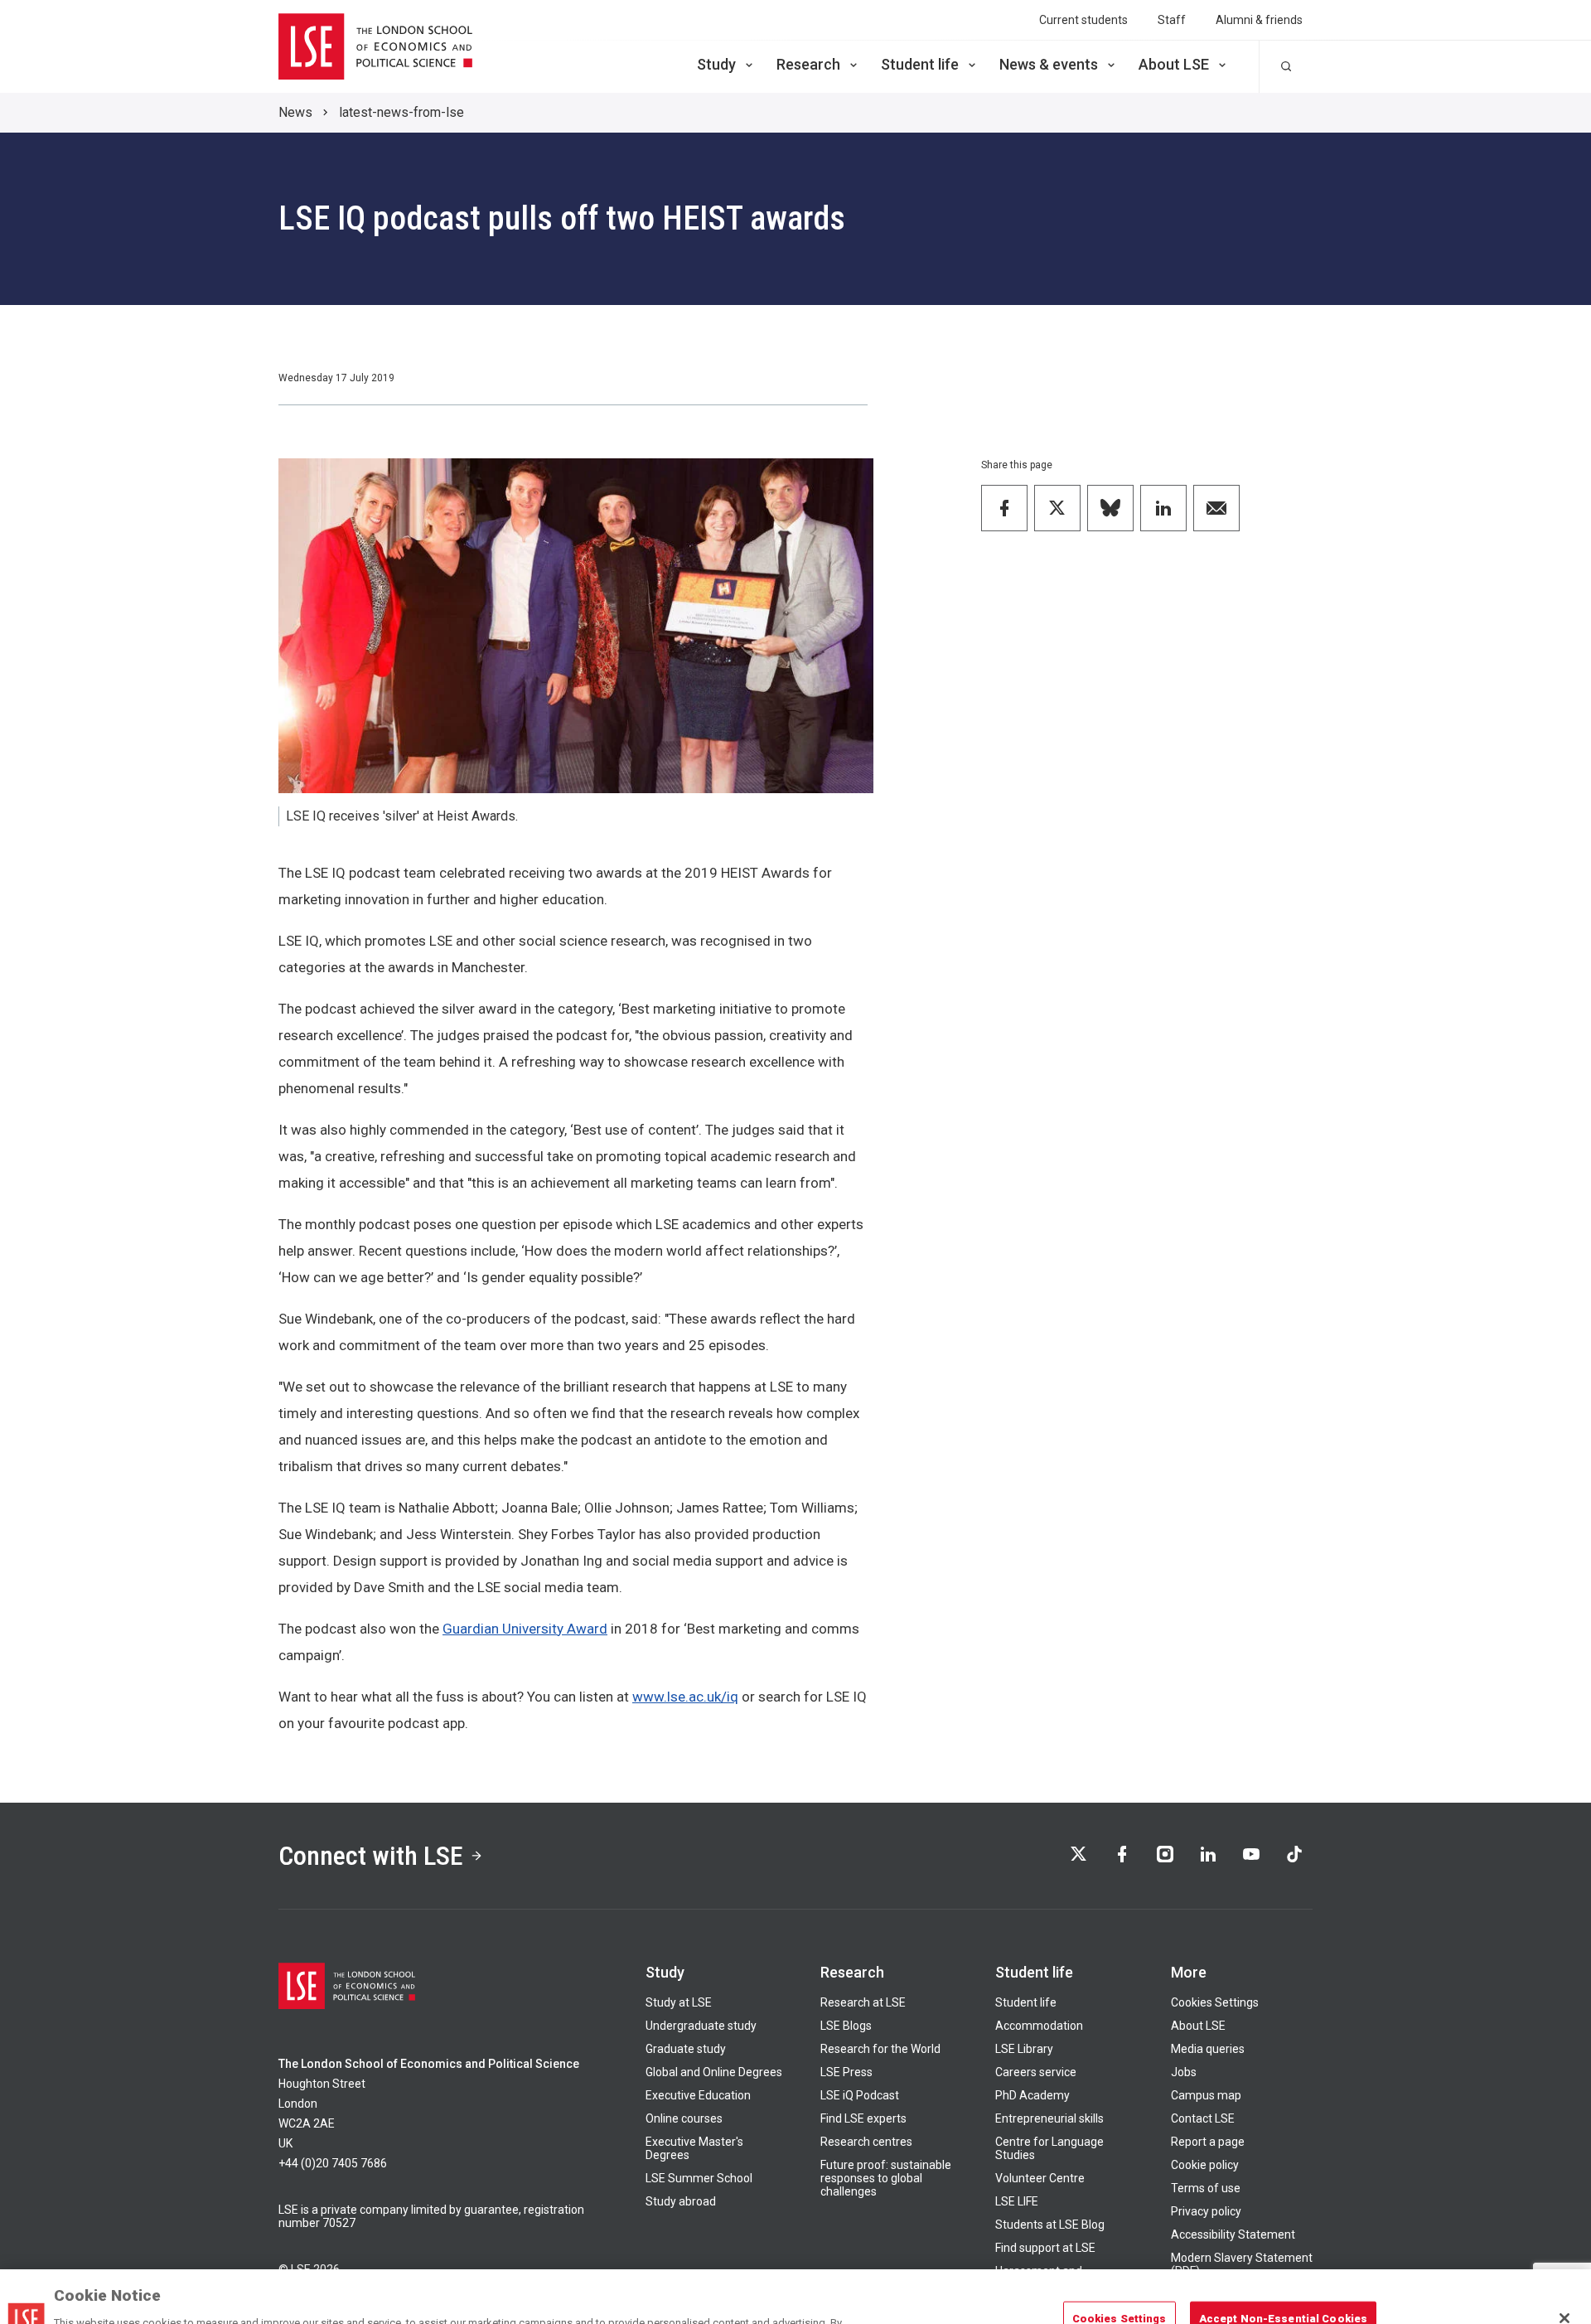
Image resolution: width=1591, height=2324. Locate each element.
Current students (1083, 20)
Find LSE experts (863, 2118)
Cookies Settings (1215, 2002)
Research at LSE (863, 2002)
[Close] (1564, 2271)
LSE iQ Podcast (860, 2095)
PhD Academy (1032, 2095)
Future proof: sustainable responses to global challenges (886, 2178)
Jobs (1184, 2072)
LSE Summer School (699, 2178)
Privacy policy (1206, 2211)
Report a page (1208, 2142)
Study (716, 64)
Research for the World (880, 2049)
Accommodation (1039, 2026)
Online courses (684, 2118)
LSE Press (846, 2072)
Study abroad (681, 2201)
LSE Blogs (846, 2026)
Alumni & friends (1259, 20)
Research (808, 64)
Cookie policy (1205, 2165)
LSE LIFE (1017, 2201)
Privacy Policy (759, 2307)
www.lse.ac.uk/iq (685, 1697)
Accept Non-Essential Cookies (1284, 2271)
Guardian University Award (525, 1629)
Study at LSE (679, 2002)
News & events (1049, 64)
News (295, 112)
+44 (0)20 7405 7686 (333, 2163)
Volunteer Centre (1040, 2178)
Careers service (1036, 2072)
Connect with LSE (371, 1856)
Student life (920, 64)
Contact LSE (1203, 2118)
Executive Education (698, 2095)
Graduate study (686, 2049)
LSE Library (1024, 2049)
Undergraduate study (701, 2026)
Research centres (866, 2142)
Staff (1172, 20)
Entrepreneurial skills (1049, 2118)
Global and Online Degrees (714, 2072)
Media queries (1208, 2049)
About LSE (1174, 64)
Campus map (1206, 2095)
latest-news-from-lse (401, 112)
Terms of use (1206, 2188)
